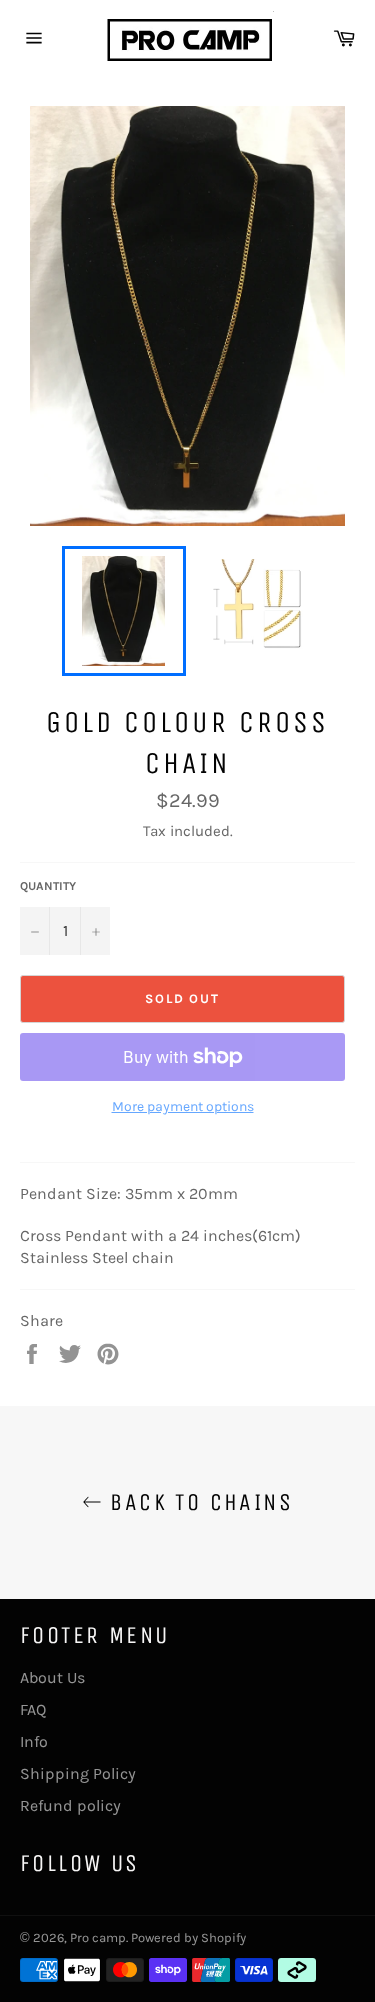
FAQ (33, 1709)
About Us (52, 1677)
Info (34, 1741)
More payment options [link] (183, 1106)
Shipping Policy (78, 1773)
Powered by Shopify (188, 1937)
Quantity (48, 886)
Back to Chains (197, 1502)
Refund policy (70, 1805)
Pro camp (98, 1937)
